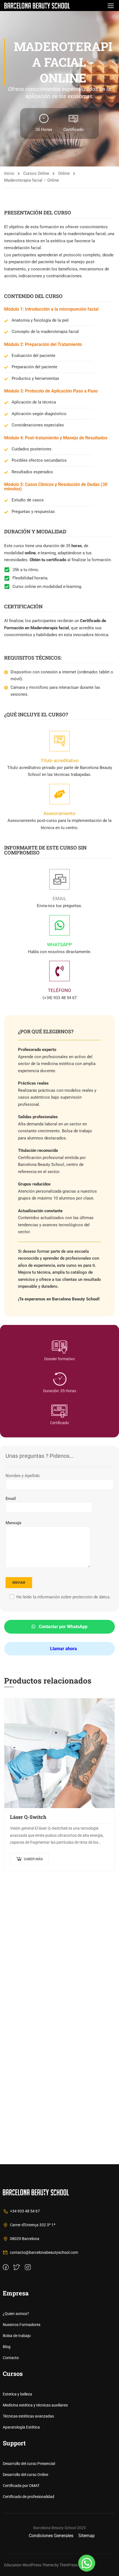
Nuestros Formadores (22, 2325)
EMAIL (59, 899)
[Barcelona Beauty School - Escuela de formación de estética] (37, 6)
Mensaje (13, 1523)
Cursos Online (36, 173)
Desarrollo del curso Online (25, 2475)
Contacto (11, 2358)
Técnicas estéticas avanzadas (28, 2416)
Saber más (33, 1859)
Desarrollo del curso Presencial (29, 2464)
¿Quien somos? (16, 2314)
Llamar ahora (63, 1649)
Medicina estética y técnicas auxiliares (35, 2405)
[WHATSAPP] (59, 925)
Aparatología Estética (21, 2427)
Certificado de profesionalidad (29, 2497)
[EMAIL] (59, 879)
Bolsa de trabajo (17, 2336)
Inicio (9, 173)
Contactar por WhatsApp (63, 1627)
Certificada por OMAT (21, 2486)
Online (64, 173)
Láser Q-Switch (28, 1817)
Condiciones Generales (51, 2536)
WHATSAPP (59, 945)
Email (11, 1499)
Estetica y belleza (17, 2394)
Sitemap (86, 2536)
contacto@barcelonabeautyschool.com (44, 2252)
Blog (7, 2347)
